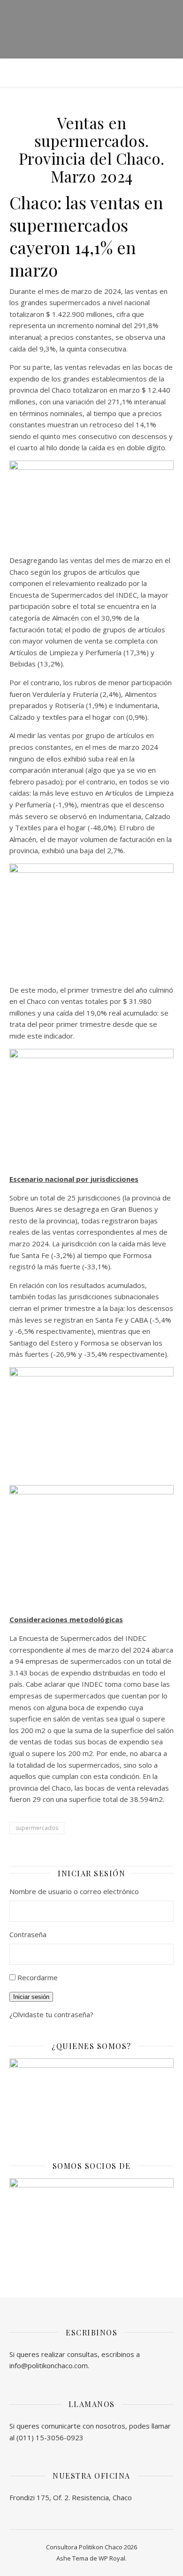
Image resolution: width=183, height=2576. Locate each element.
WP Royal (112, 2558)
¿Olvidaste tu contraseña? (51, 2014)
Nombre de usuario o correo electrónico (74, 1891)
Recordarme (38, 1977)
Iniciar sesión (31, 1997)
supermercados (37, 1828)
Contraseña (28, 1934)
